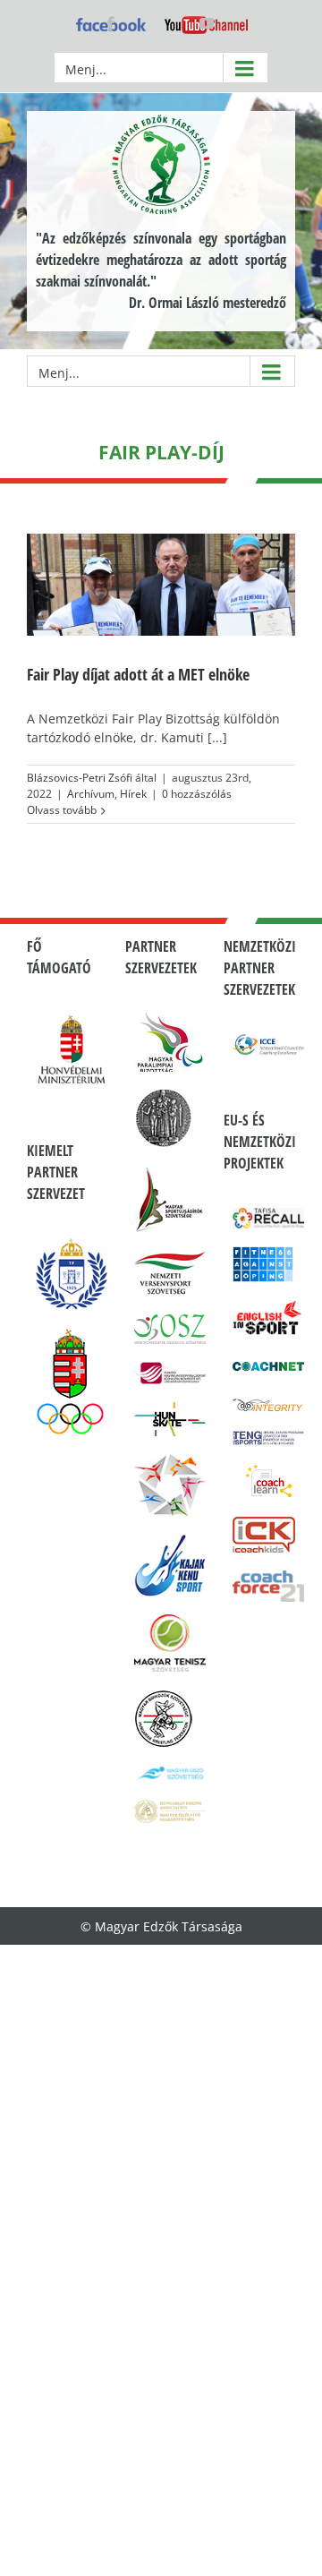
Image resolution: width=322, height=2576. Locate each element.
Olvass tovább (62, 810)
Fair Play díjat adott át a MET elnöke (138, 674)
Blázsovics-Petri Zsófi (80, 778)
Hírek (133, 794)
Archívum (91, 794)
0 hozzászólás (197, 794)
